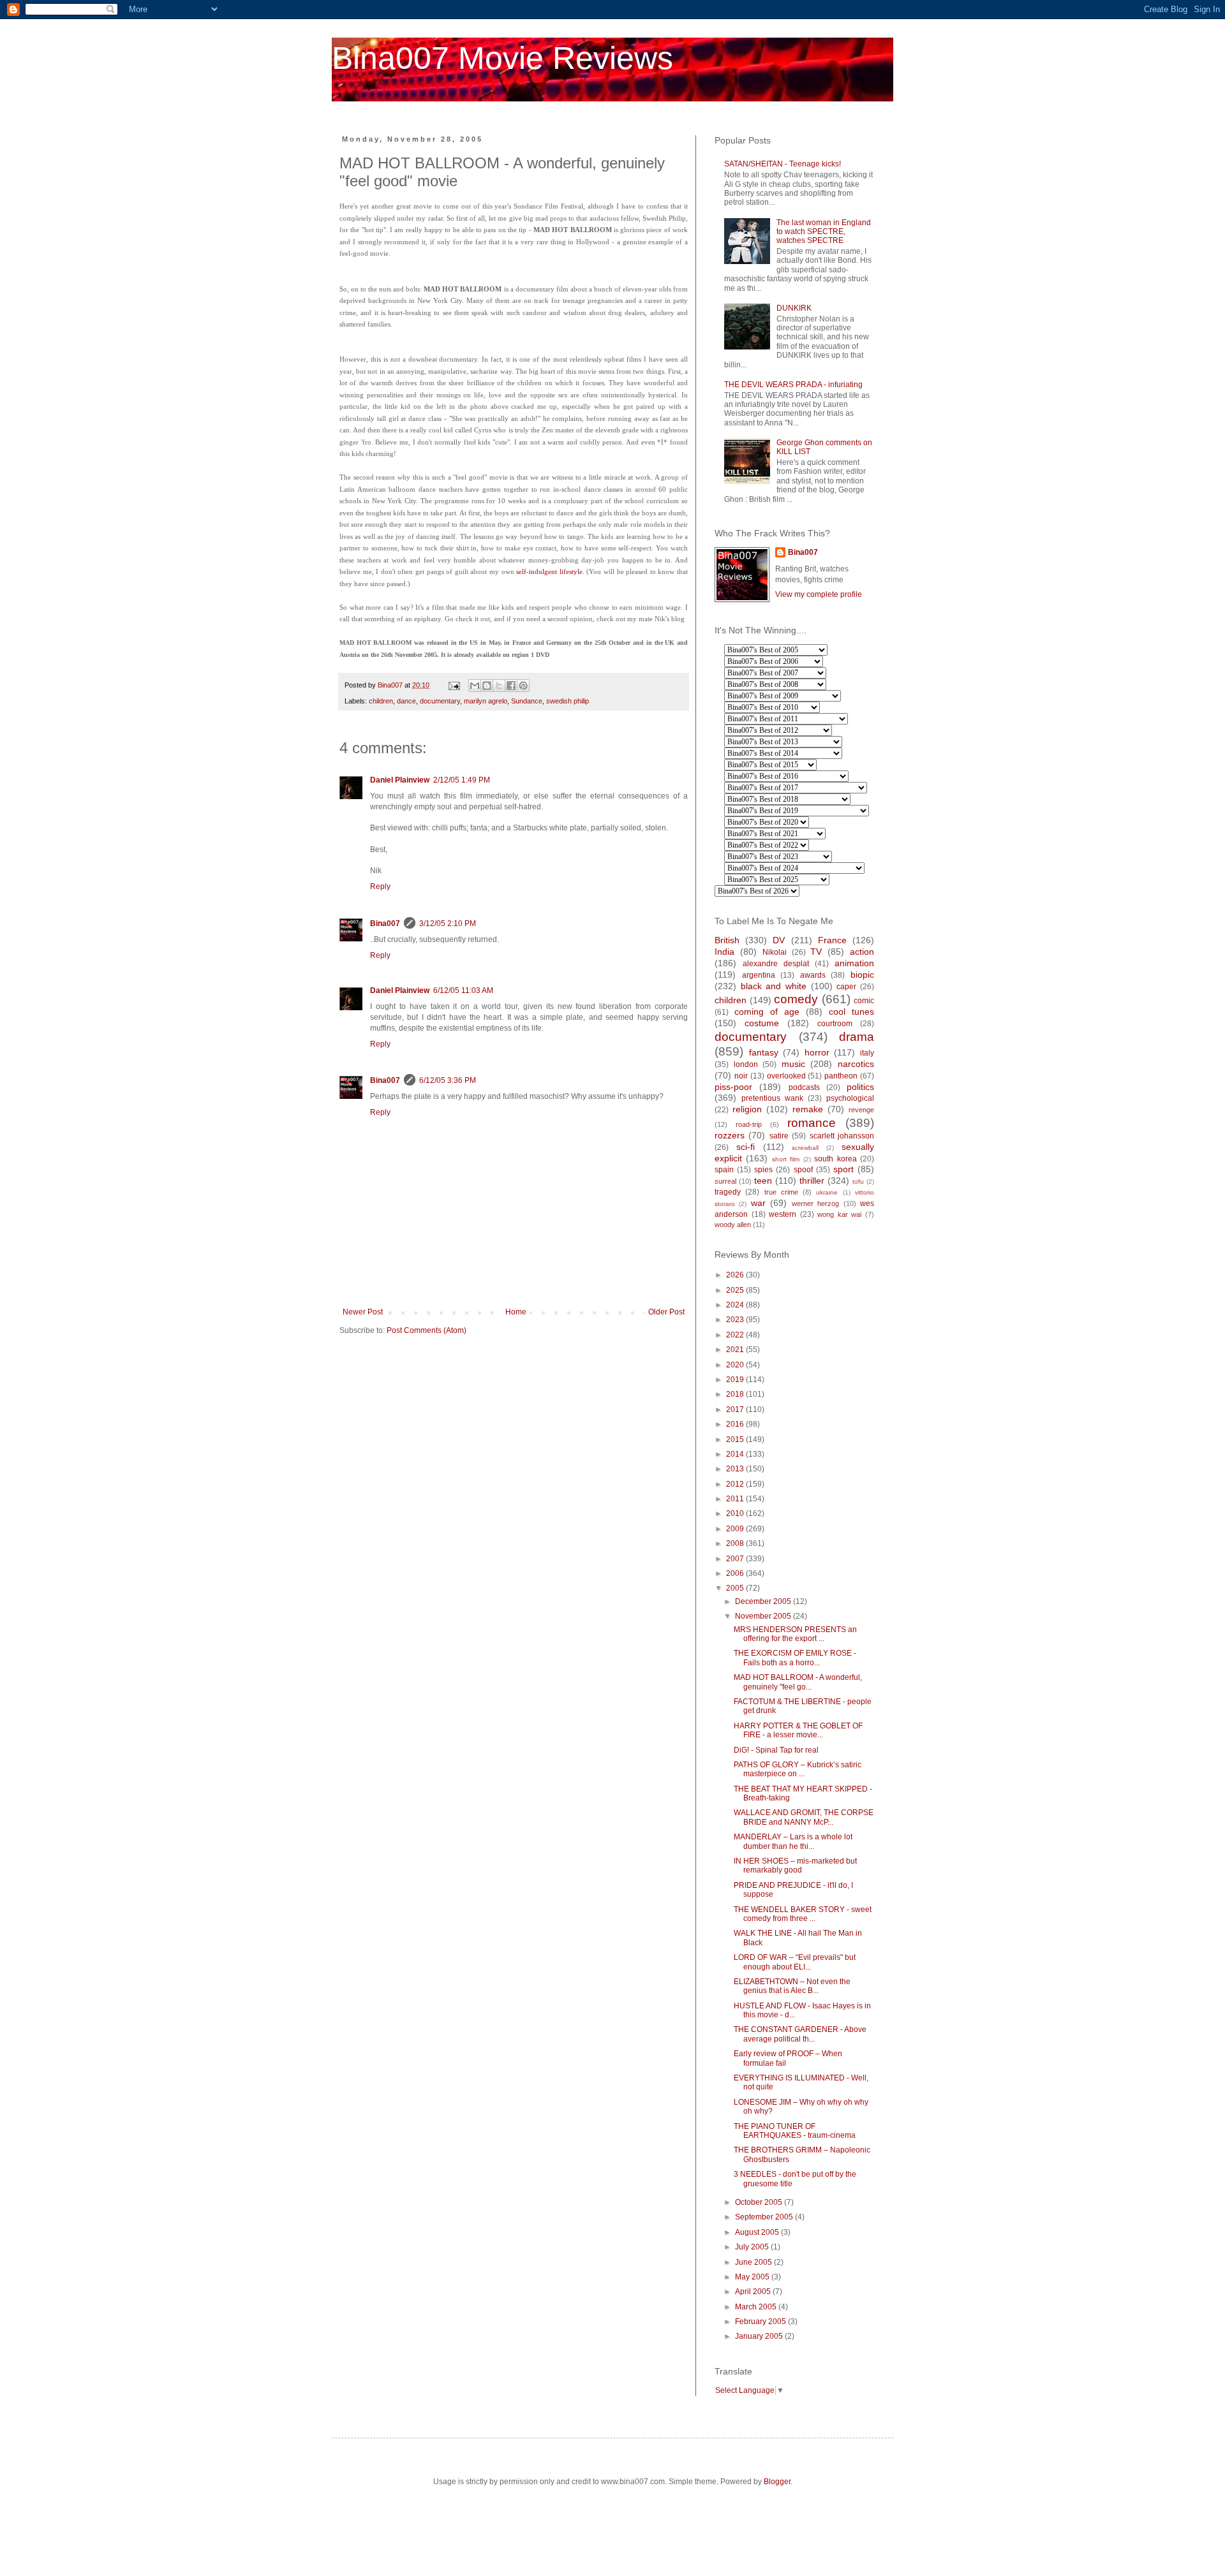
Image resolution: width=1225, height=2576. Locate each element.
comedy (796, 999)
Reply (380, 887)
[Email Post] (454, 685)
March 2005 (757, 2307)
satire (779, 1136)
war (758, 1203)
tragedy (728, 1192)
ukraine (827, 1192)
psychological (850, 1098)
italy (867, 1053)
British (727, 940)
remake (808, 1109)
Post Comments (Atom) (427, 1330)
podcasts (804, 1087)
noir (741, 1076)
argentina (759, 975)
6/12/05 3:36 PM (448, 1080)
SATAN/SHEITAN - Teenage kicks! (783, 164)
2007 (736, 1559)
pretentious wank (772, 1098)
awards (813, 975)
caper (846, 987)
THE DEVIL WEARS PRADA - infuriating (793, 385)
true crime (781, 1192)
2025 (736, 1290)
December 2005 (764, 1601)
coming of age (767, 1012)
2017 (736, 1409)
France (832, 940)
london (746, 1064)
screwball (805, 1148)
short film (786, 1159)
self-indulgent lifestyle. (550, 571)
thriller (812, 1181)
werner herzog (815, 1203)
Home (516, 1312)
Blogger (777, 2482)
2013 (736, 1469)
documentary (440, 701)
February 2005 (761, 2322)
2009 (736, 1529)
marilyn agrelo (486, 701)
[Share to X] (499, 686)
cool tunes (851, 1012)
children (381, 701)
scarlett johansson (842, 1136)
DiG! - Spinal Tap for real (776, 1750)
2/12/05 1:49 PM (462, 780)
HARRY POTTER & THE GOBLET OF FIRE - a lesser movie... (798, 1730)
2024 (736, 1305)
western (783, 1214)
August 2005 (758, 2232)
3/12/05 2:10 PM (448, 924)
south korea (835, 1159)
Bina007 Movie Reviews (502, 58)
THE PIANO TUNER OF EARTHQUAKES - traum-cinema (795, 2131)
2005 (736, 1588)
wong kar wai (839, 1214)
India (724, 952)
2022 (736, 1335)
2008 (736, 1543)
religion (747, 1109)
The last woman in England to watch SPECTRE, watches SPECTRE (824, 232)
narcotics (856, 1064)
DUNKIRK (794, 308)
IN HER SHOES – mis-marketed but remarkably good (795, 1866)
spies (763, 1170)
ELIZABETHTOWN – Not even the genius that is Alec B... (792, 1986)
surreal (725, 1181)
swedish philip (568, 701)
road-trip (749, 1124)
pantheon (841, 1076)
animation (854, 963)
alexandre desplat (776, 964)
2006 (736, 1573)
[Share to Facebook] (511, 686)
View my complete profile (819, 594)
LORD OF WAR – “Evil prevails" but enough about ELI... (795, 1962)
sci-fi (746, 1147)
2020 (736, 1365)
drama (857, 1037)
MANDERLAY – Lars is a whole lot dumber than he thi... (793, 1841)
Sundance (527, 701)
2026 (736, 1275)
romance (812, 1123)
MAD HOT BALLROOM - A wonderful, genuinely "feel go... (798, 1682)
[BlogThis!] (487, 686)
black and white (774, 986)
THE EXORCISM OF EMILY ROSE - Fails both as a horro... (795, 1658)
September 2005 (765, 2217)
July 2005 (753, 2247)
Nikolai (775, 952)
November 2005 (764, 1616)
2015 (736, 1439)
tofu (858, 1181)
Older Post (666, 1312)
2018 (736, 1394)
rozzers (730, 1135)
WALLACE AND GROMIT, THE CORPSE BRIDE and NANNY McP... (804, 1817)
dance (406, 701)
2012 (736, 1484)
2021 (736, 1350)
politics (860, 1087)
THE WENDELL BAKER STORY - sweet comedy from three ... (803, 1914)
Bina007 (385, 924)
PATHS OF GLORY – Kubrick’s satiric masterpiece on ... (798, 1769)
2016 (736, 1424)
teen (763, 1181)
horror (817, 1052)
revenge (861, 1110)
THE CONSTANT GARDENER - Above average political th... (800, 2034)
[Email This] (475, 686)
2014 (736, 1454)
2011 (736, 1499)
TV (816, 952)
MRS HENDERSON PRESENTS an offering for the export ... (795, 1634)
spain (724, 1170)
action (862, 952)
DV (779, 940)
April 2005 (754, 2292)
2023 (736, 1320)
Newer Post (363, 1312)
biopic (862, 975)
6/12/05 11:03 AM (463, 990)
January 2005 (760, 2336)
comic (864, 1001)
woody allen (733, 1225)
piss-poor (733, 1087)
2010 (736, 1513)
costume (762, 1023)
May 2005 (753, 2277)
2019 (736, 1380)
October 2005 (760, 2202)
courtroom (835, 1024)
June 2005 (754, 2262)
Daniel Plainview (400, 780)
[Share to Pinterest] (523, 686)
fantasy (764, 1052)
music (793, 1064)
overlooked (786, 1076)
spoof (803, 1170)
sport (843, 1169)
